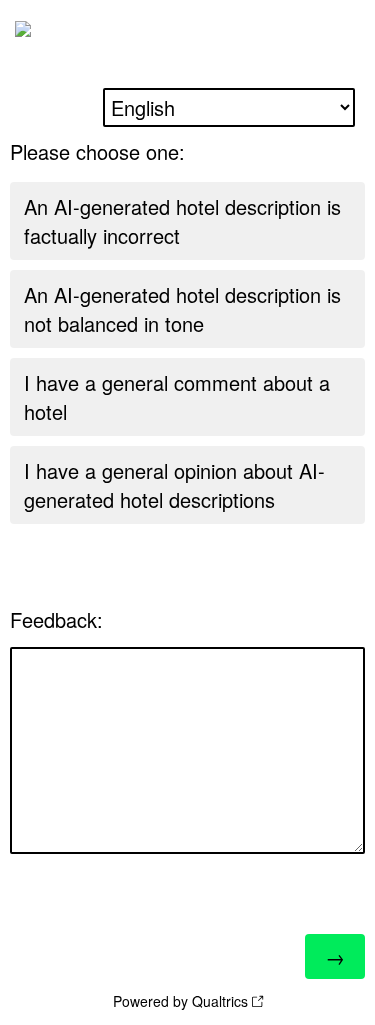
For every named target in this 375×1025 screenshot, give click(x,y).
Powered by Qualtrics (180, 1001)
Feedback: (56, 619)
